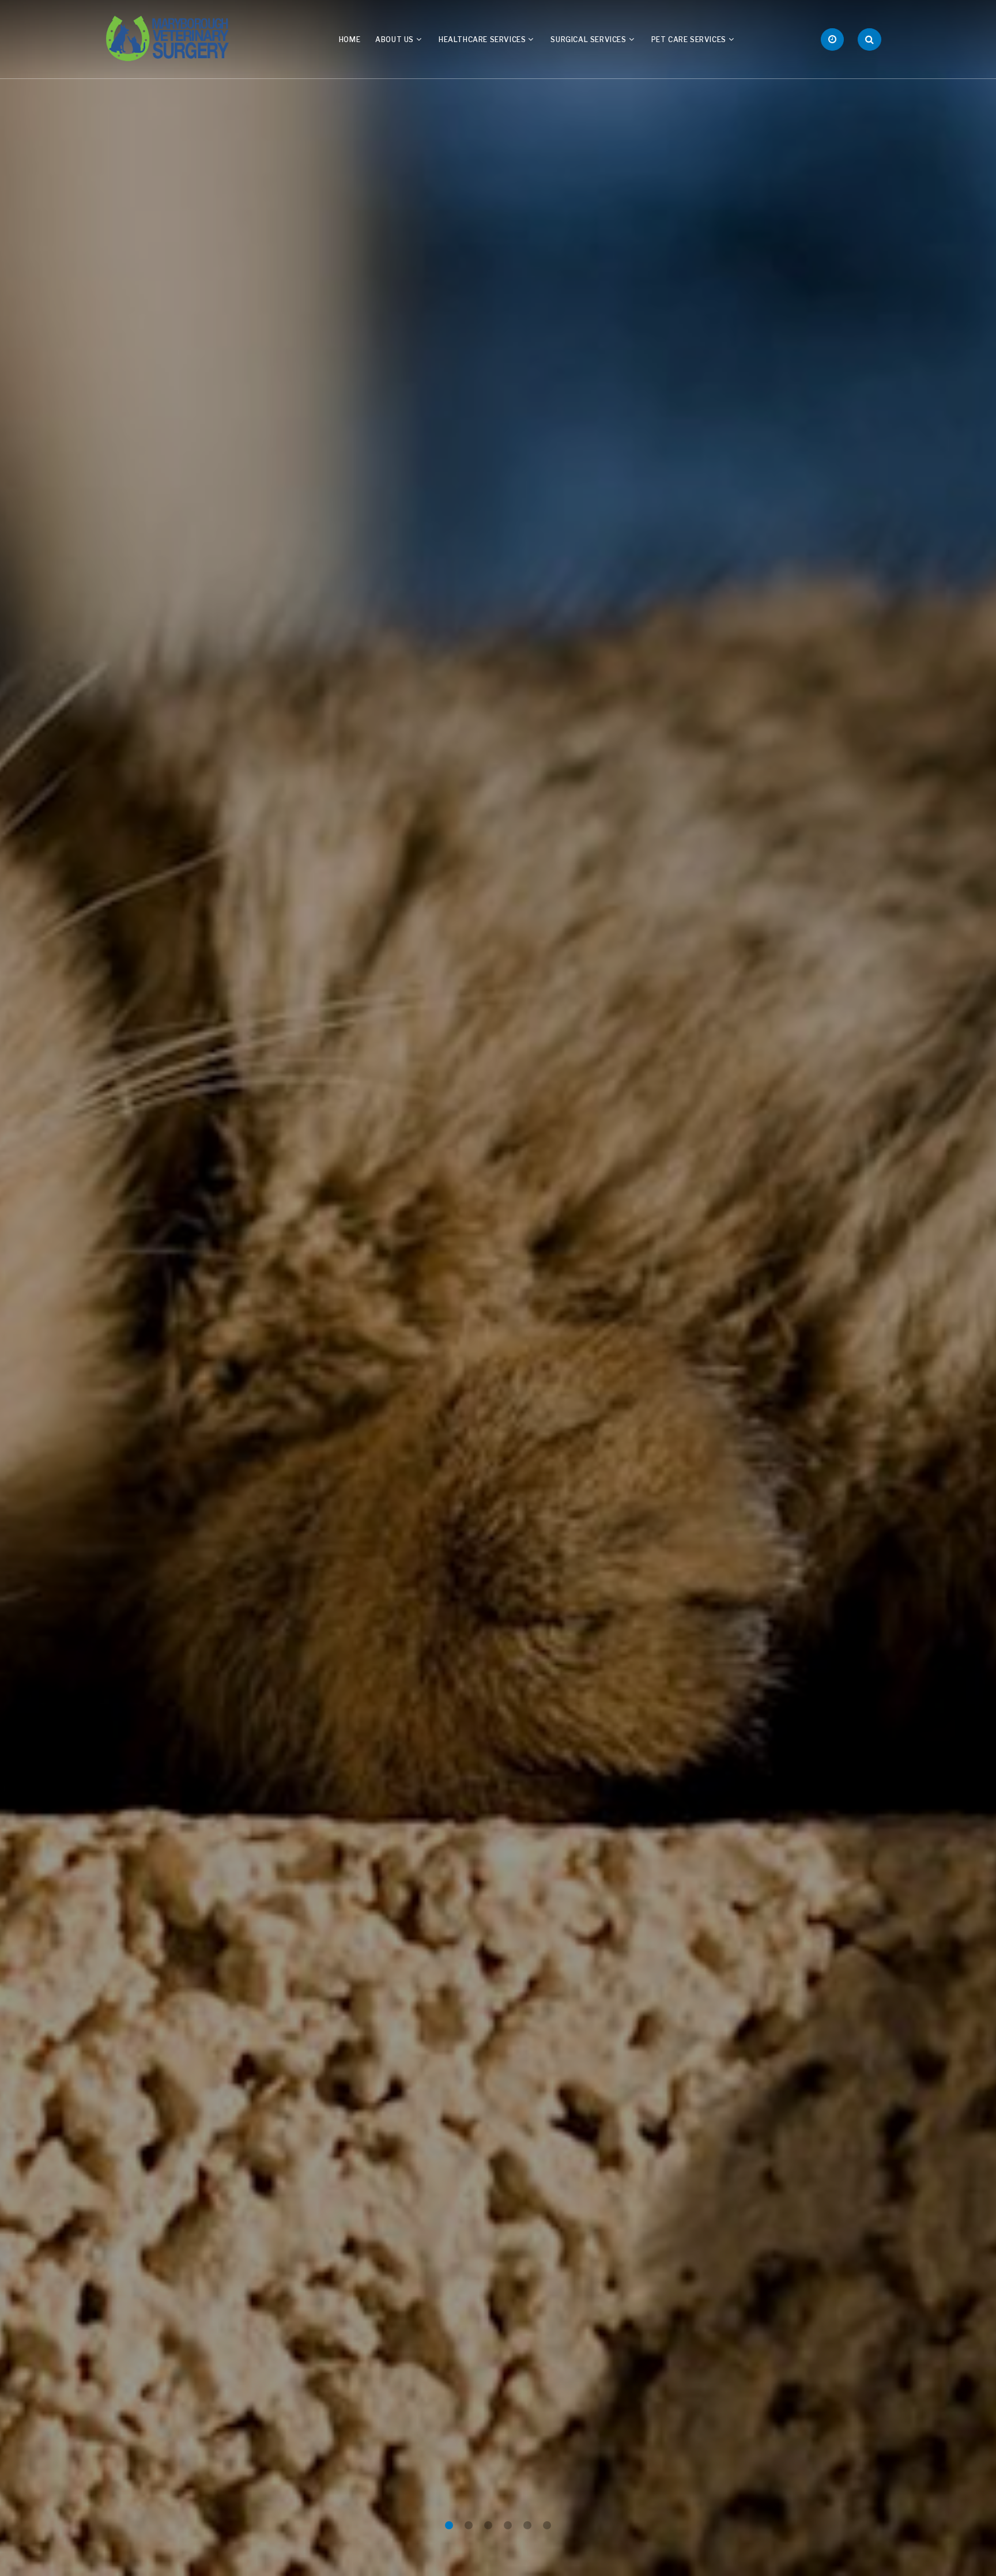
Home (350, 39)
